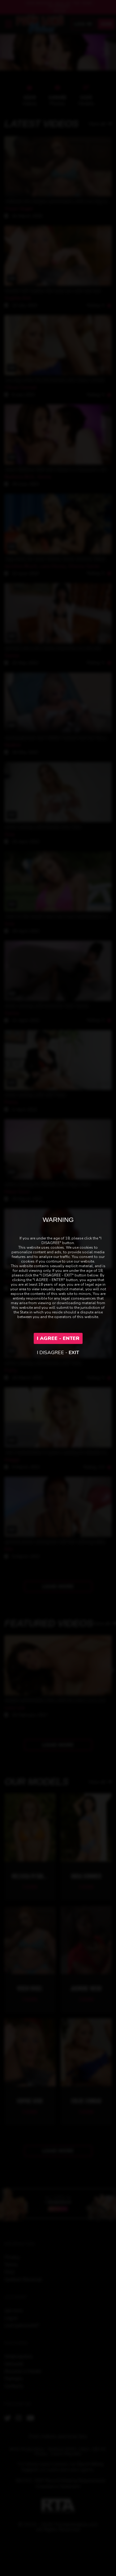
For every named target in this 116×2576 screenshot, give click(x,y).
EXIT (74, 1353)
